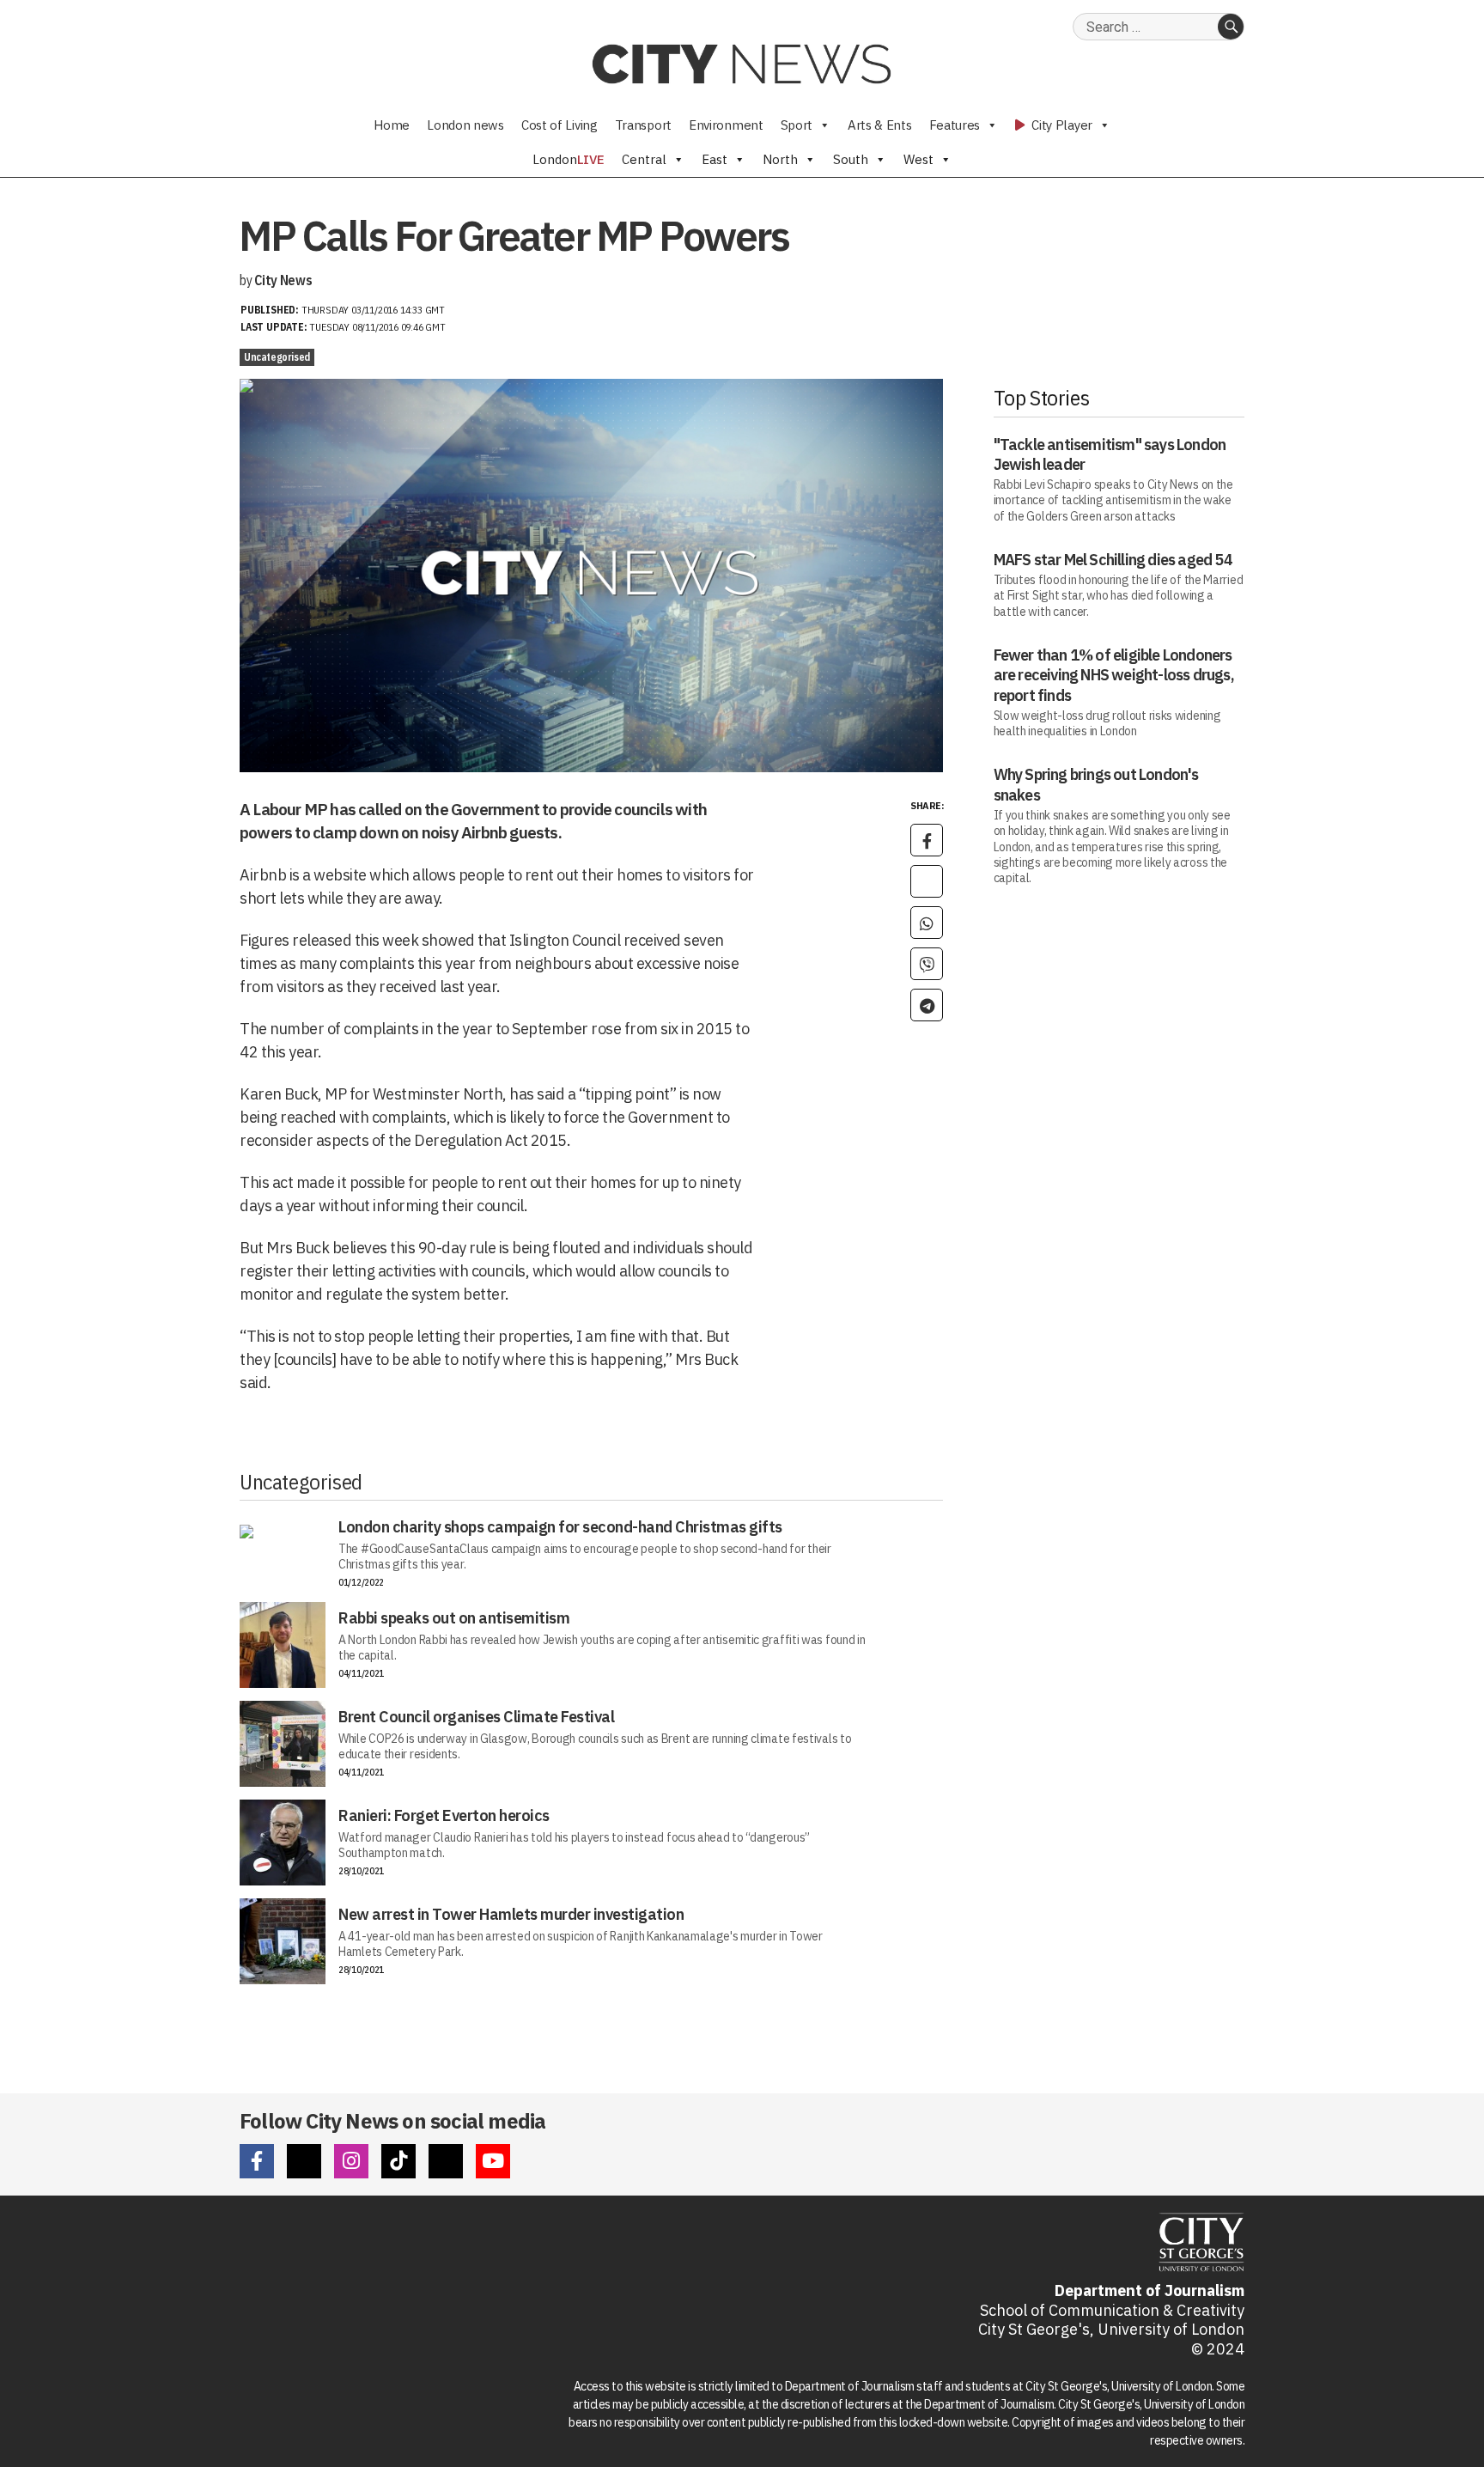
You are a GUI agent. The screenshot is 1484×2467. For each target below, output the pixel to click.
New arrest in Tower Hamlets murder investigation (511, 1914)
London (569, 159)
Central (644, 159)
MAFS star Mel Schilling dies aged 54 (1113, 560)
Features (955, 125)
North (780, 159)
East (715, 159)
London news (465, 125)
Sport (797, 125)
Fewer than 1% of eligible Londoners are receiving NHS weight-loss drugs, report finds (1114, 675)
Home (392, 125)
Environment (726, 125)
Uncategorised (277, 357)
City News (283, 280)
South (851, 159)
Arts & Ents (880, 125)
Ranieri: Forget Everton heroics (444, 1815)
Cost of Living (560, 125)
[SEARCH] (1231, 27)
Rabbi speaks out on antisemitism (454, 1618)
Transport (643, 125)
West (918, 159)
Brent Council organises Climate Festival (476, 1717)
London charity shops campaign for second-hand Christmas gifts (560, 1527)
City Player (1061, 125)
